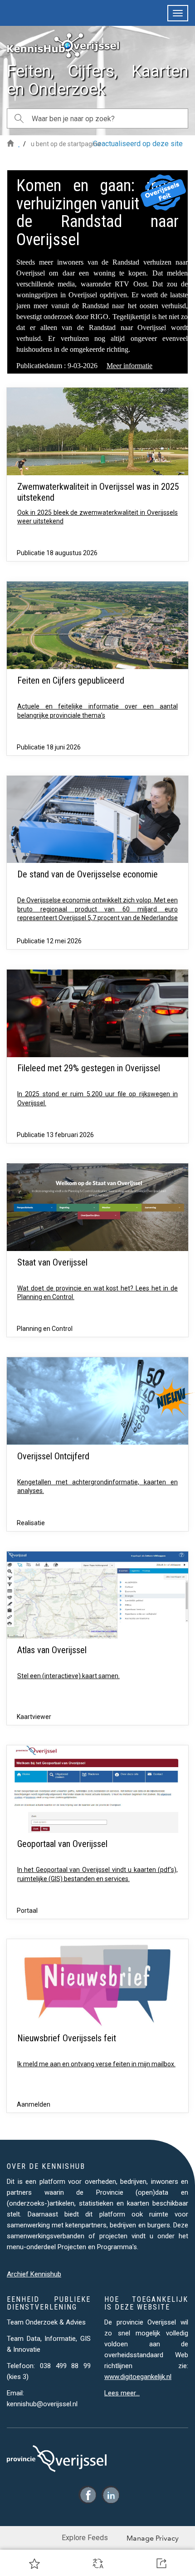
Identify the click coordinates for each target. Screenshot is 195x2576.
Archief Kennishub (34, 2274)
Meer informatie (129, 366)
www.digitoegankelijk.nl (138, 2377)
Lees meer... (122, 2393)
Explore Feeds (85, 2538)
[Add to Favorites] (34, 2563)
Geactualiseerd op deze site (138, 144)
